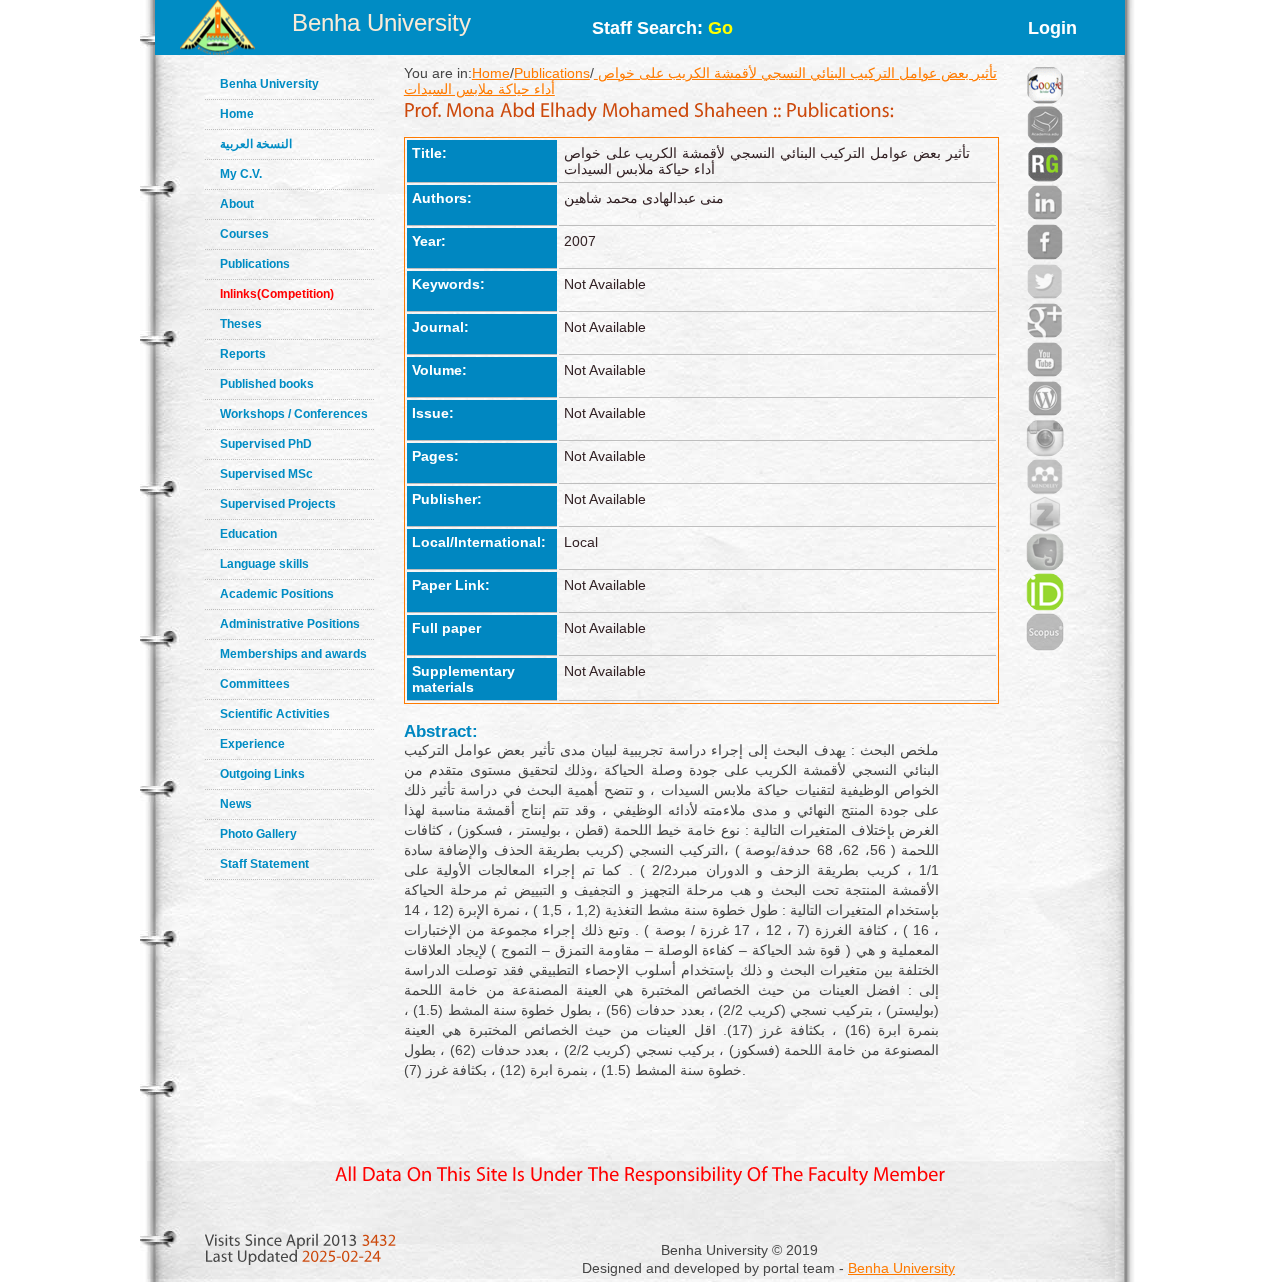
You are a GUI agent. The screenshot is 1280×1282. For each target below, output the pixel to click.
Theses (241, 324)
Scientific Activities (275, 714)
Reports (243, 354)
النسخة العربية (256, 144)
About (237, 204)
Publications (255, 264)
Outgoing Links (262, 774)
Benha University (381, 22)
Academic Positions (277, 594)
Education (248, 534)
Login (1052, 28)
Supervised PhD (266, 444)
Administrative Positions (290, 624)
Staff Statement (264, 864)
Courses (244, 234)
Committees (255, 684)
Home (237, 114)
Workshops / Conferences (294, 414)
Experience (252, 744)
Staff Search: (662, 28)
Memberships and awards (293, 654)
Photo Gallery (258, 834)
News (236, 804)
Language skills (264, 564)
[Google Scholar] (1045, 60)
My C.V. (241, 174)
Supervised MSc (266, 474)
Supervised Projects (278, 504)
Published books (267, 384)
